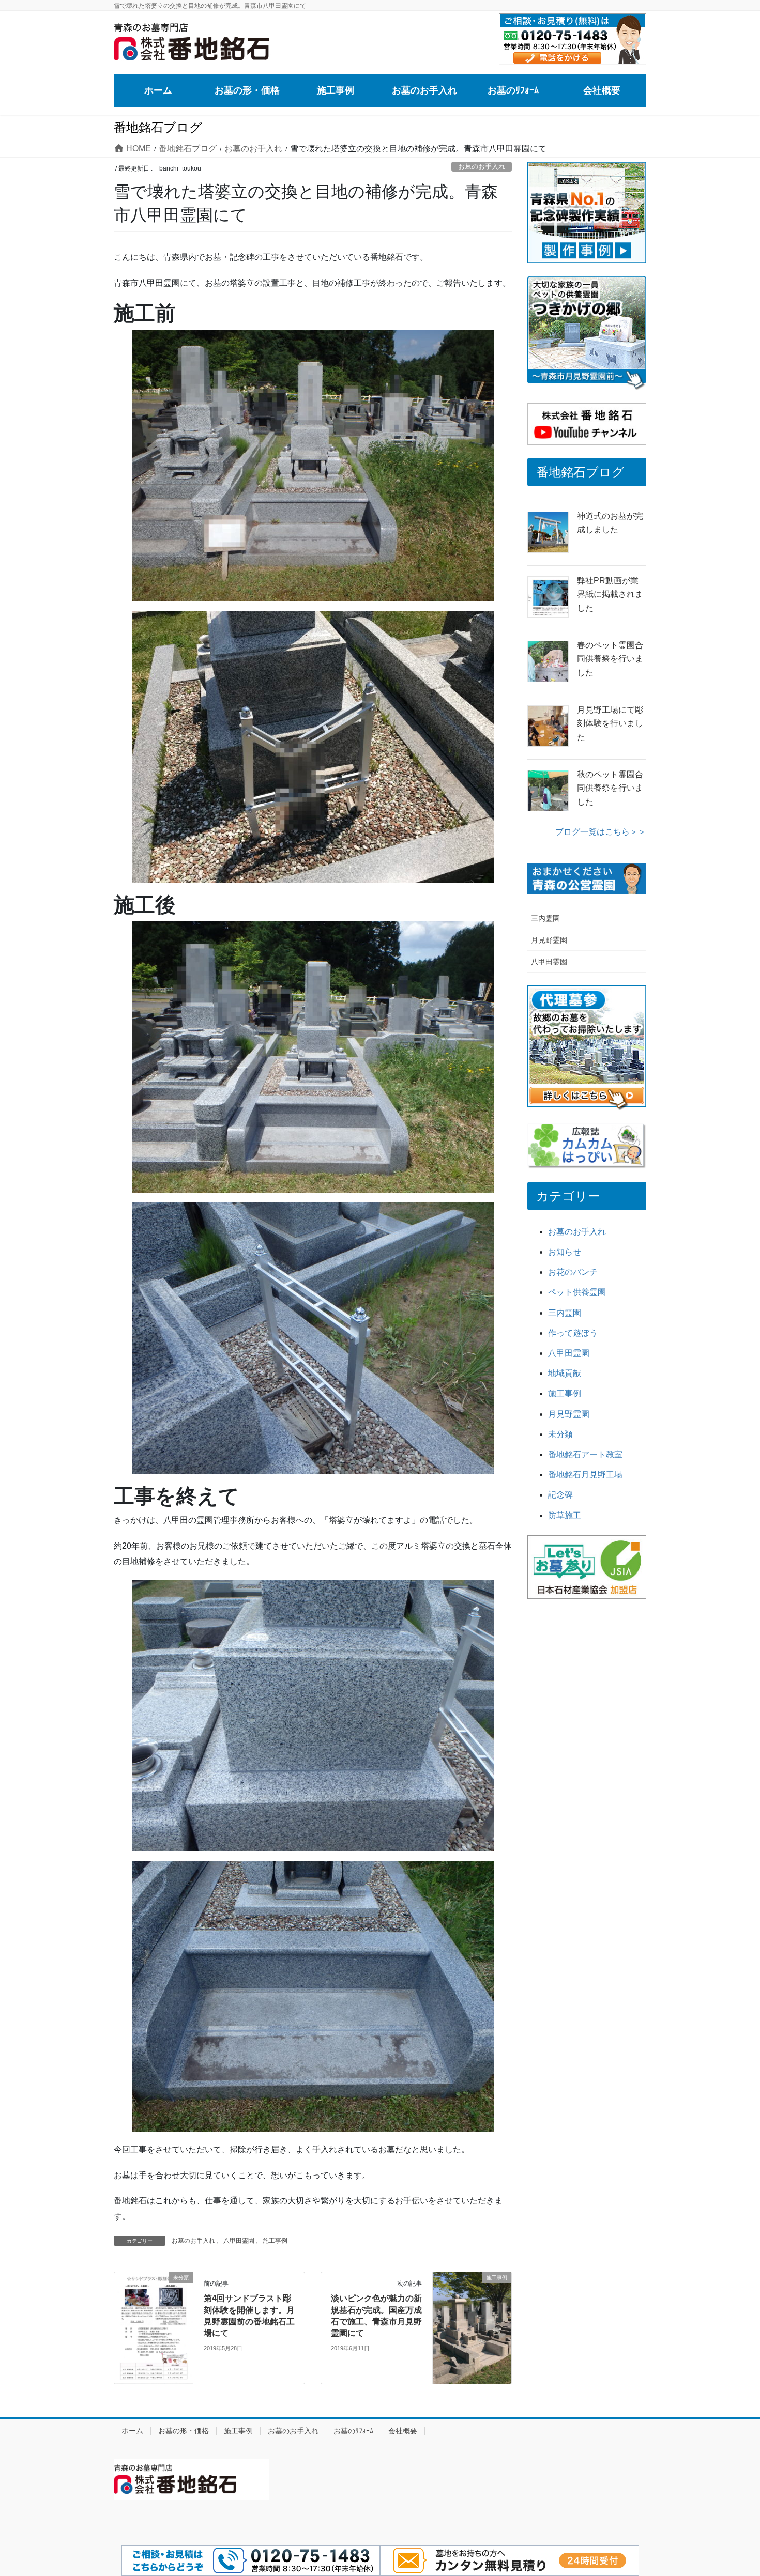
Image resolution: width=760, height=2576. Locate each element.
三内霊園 (545, 918)
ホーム (132, 2431)
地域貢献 (565, 1373)
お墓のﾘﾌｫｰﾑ (353, 2431)
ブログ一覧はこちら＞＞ (601, 832)
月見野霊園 (549, 940)
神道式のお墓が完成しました (610, 523)
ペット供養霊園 (577, 1292)
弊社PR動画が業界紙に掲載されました (610, 594)
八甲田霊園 (239, 2241)
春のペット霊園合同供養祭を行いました (610, 659)
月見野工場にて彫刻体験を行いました (610, 723)
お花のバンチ (573, 1272)
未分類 (560, 1434)
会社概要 (403, 2431)
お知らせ (565, 1252)
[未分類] (154, 2327)
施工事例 (275, 2241)
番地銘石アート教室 (585, 1454)
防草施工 (565, 1515)
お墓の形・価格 (184, 2431)
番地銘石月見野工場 (585, 1475)
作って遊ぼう (573, 1333)
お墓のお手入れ (482, 167)
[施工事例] (472, 2301)
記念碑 (560, 1495)
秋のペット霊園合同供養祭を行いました (610, 788)
